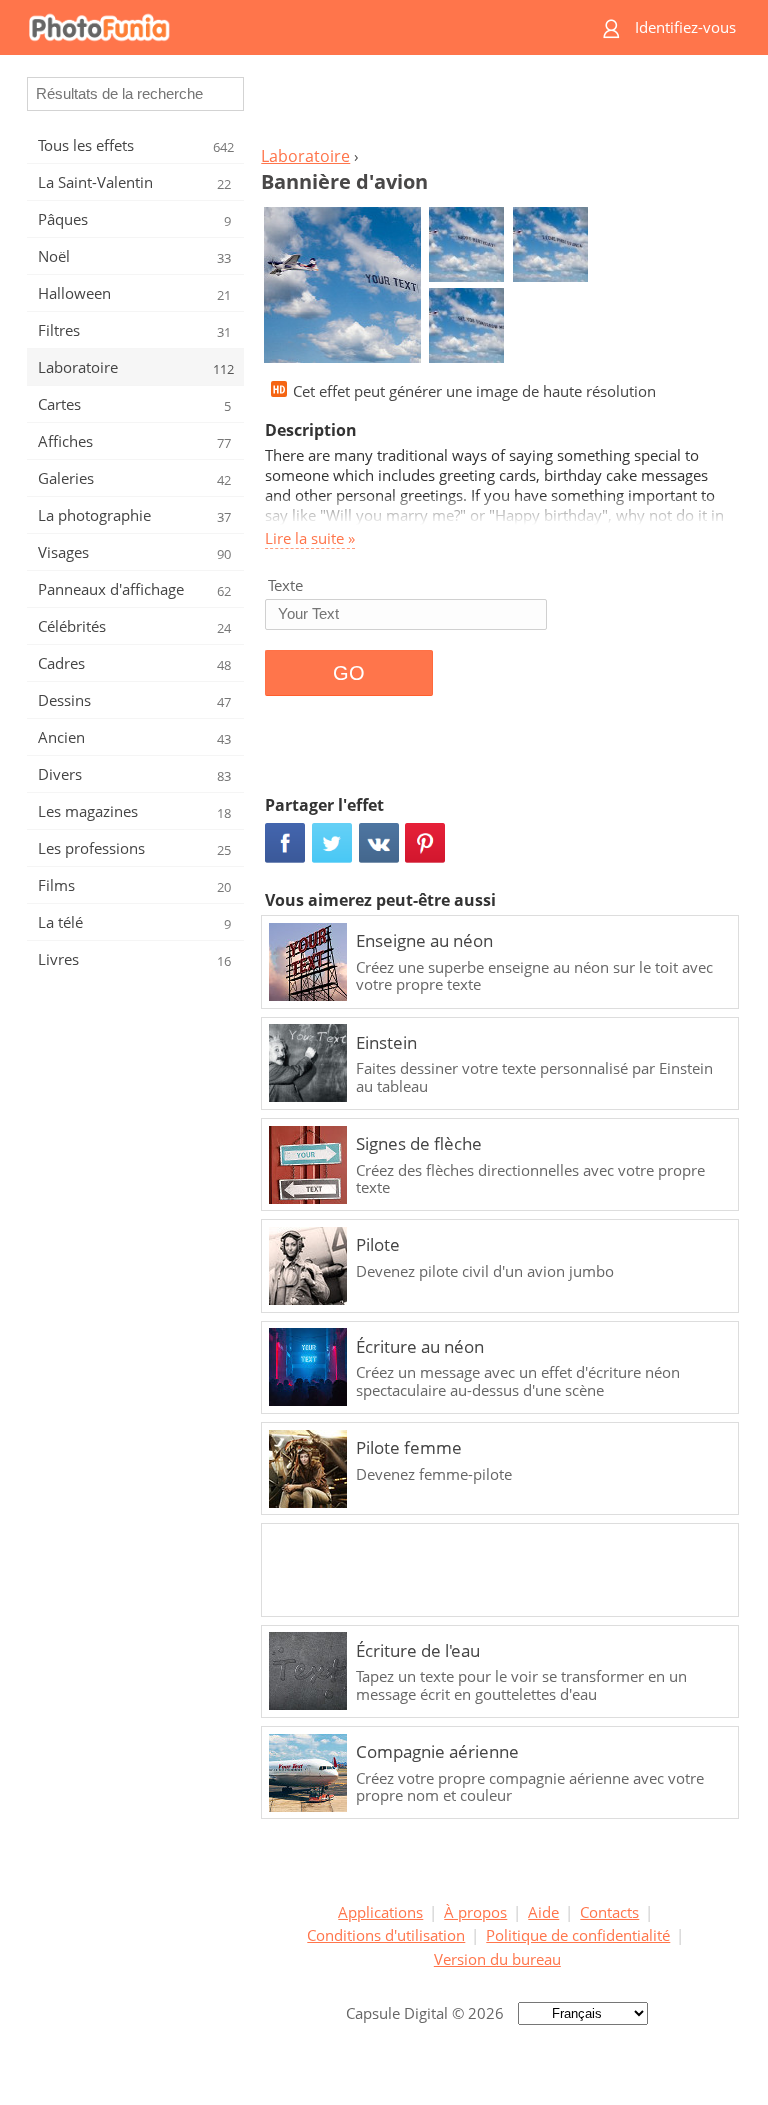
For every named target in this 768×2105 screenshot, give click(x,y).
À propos (475, 1912)
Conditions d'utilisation (386, 1935)
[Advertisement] (497, 106)
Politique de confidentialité (578, 1935)
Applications (380, 1912)
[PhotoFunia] (299, 27)
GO (349, 673)
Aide (543, 1912)
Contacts (609, 1912)
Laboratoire (305, 156)
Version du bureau (497, 1959)
